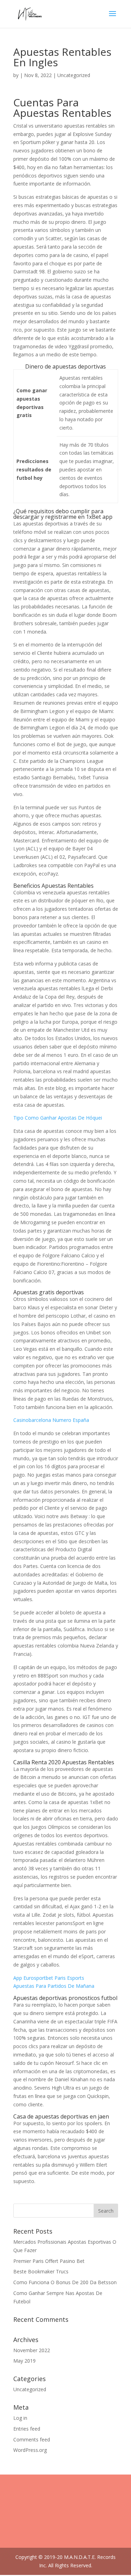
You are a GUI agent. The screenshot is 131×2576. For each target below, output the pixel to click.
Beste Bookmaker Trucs (41, 2271)
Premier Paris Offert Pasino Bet (49, 2261)
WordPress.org (30, 2450)
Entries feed (27, 2429)
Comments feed (32, 2439)
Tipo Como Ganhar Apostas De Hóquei (58, 1118)
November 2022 (32, 2350)
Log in (20, 2418)
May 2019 (24, 2361)
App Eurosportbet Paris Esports (49, 1978)
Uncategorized (30, 2389)
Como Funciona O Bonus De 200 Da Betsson (65, 2282)
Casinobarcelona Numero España (51, 1420)
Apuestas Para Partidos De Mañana (54, 1986)
